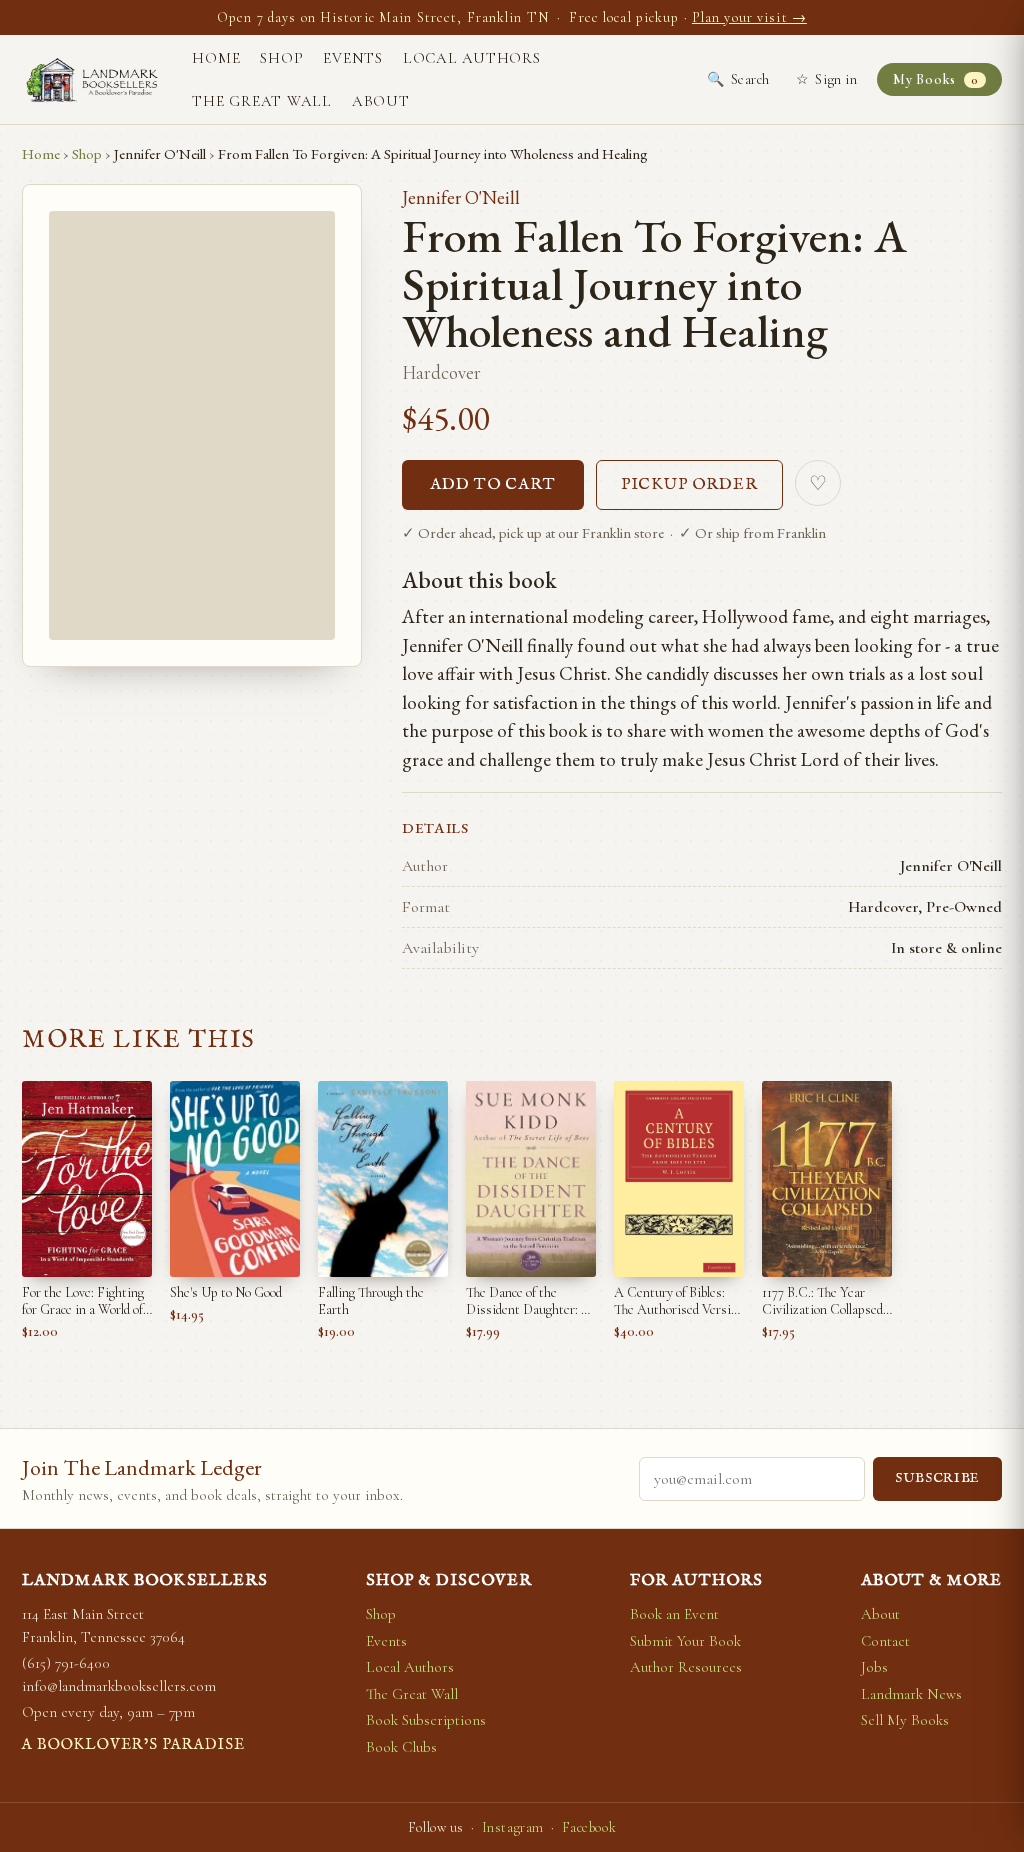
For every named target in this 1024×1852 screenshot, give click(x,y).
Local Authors (472, 58)
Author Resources (686, 1667)
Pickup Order (690, 485)
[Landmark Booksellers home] (92, 80)
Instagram (513, 1827)
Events (353, 58)
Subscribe (937, 1478)
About (381, 101)
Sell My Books (905, 1720)
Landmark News (911, 1694)
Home (216, 58)
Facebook (589, 1827)
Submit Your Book (685, 1641)
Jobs (874, 1667)
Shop (281, 58)
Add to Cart (493, 485)
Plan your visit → (749, 17)
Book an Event (674, 1614)
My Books (935, 79)
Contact (885, 1641)
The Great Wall (262, 101)
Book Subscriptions (426, 1720)
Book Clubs (401, 1747)
